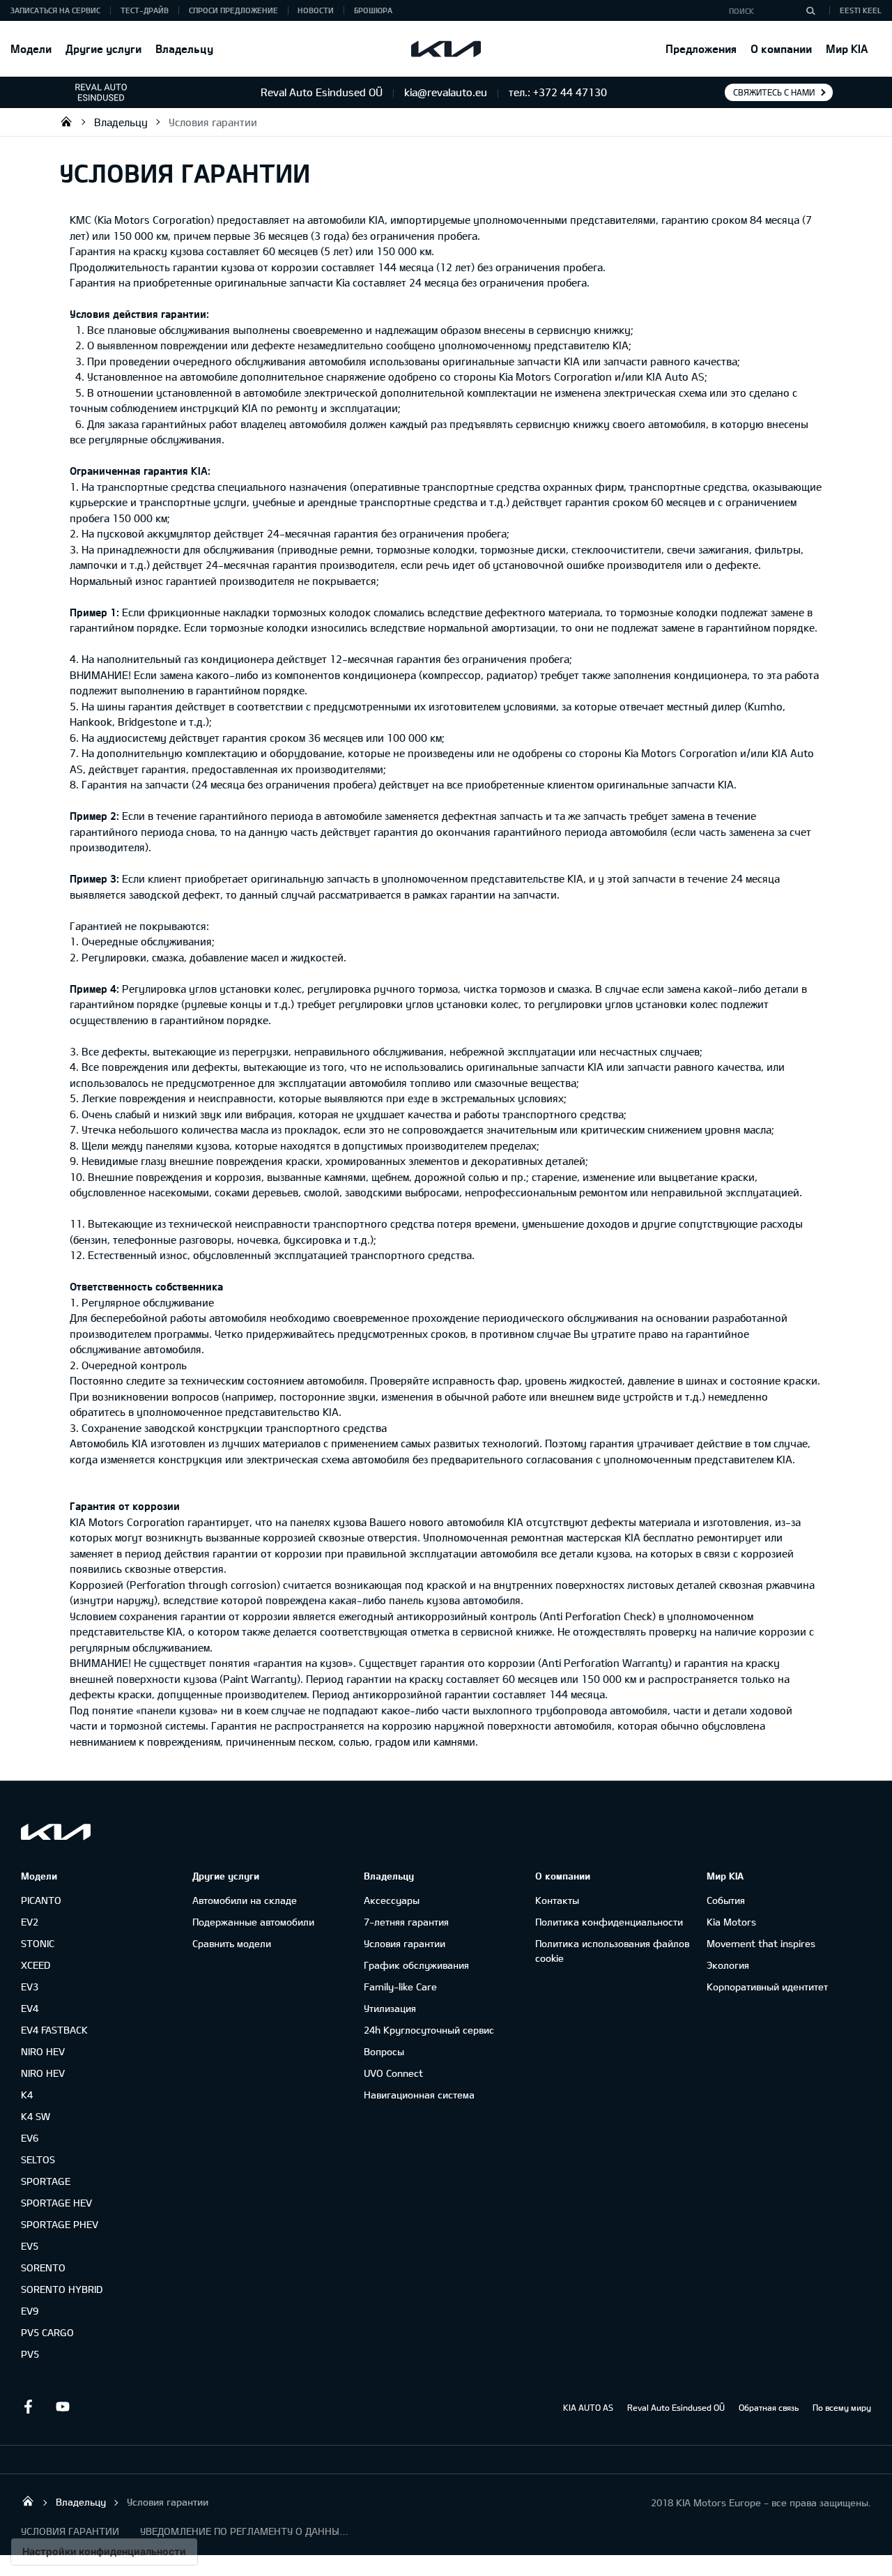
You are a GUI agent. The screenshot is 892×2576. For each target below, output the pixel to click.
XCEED (36, 1965)
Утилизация (390, 2008)
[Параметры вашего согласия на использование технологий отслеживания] (104, 2552)
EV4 (30, 2008)
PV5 (30, 2354)
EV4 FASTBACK (54, 2030)
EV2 (30, 1922)
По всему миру (842, 2407)
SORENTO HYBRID (62, 2289)
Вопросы (384, 2051)
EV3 (30, 1987)
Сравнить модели (232, 1943)
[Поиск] (810, 10)
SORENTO (43, 2268)
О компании (781, 48)
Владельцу (184, 48)
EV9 (30, 2311)
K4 (27, 2095)
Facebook (28, 2407)
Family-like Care (400, 1987)
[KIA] (446, 49)
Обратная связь (769, 2407)
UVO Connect (393, 2073)
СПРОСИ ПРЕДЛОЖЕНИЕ (233, 10)
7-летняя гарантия (406, 1922)
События (726, 1900)
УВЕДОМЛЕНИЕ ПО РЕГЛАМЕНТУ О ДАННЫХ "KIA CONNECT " (245, 2531)
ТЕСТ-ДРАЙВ (145, 10)
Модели (31, 48)
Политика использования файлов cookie (612, 1951)
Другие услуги (103, 48)
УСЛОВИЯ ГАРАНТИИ (70, 2531)
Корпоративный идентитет (767, 1987)
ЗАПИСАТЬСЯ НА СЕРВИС (55, 10)
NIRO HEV (43, 2051)
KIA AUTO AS (588, 2407)
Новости (316, 10)
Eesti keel (861, 10)
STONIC (38, 1943)
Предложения (701, 48)
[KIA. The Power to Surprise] (56, 1832)
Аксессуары (392, 1900)
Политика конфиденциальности (609, 1922)
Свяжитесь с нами (774, 92)
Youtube (63, 2407)
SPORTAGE (46, 2181)
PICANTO (41, 1900)
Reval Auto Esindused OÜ (676, 2407)
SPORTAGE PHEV (60, 2224)
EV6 (30, 2138)
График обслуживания (416, 1965)
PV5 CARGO (47, 2332)
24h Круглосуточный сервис (429, 2030)
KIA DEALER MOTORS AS (66, 121)
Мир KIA (847, 48)
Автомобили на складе (245, 1900)
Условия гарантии (213, 122)
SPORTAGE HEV (56, 2203)
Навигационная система (419, 2095)
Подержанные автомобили (253, 1922)
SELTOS (38, 2159)
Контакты (557, 1900)
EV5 (30, 2246)
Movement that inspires (761, 1943)
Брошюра (373, 10)
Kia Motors (731, 1922)
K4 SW (36, 2116)
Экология (728, 1965)
